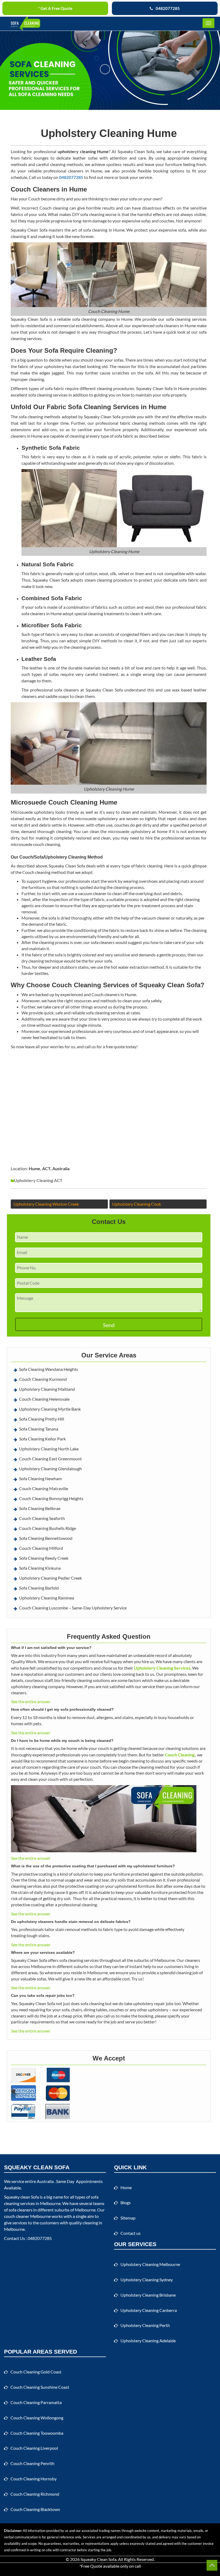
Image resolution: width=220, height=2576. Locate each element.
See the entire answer (31, 1701)
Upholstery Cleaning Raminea (47, 1598)
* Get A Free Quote (55, 8)
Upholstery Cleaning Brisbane (148, 2295)
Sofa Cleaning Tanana (39, 1429)
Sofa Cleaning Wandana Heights (49, 1369)
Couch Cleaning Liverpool (34, 2448)
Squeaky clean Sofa (21, 2197)
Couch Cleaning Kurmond (43, 1379)
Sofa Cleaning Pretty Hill (42, 1419)
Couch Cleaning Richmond (35, 2494)
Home (126, 2187)
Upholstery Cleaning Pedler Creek (50, 1578)
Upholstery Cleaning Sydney (147, 2280)
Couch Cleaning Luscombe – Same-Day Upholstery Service (73, 1608)
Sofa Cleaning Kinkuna (40, 1568)
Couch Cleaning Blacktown (35, 2509)
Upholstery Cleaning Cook (137, 1204)
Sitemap (128, 2218)
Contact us (131, 2233)
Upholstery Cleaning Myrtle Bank (50, 1409)
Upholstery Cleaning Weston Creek (46, 1204)
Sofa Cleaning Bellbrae (40, 1508)
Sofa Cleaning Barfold (39, 1588)
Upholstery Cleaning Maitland (47, 1389)
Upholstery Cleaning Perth (145, 2325)
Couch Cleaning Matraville (44, 1488)
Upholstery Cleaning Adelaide (148, 2341)
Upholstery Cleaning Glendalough (50, 1469)
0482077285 (168, 8)
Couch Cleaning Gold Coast (36, 2372)
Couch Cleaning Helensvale (44, 1399)
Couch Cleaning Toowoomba (37, 2433)
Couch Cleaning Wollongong (37, 2418)
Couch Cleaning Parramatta (36, 2402)
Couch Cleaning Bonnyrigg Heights (51, 1498)
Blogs (126, 2202)
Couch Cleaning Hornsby (34, 2479)
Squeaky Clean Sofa (98, 2559)
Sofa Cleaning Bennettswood (46, 1538)
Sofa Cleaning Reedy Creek (44, 1558)
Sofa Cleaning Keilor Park (42, 1439)
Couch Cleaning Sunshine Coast (40, 2387)
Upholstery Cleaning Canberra (149, 2310)
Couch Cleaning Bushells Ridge (47, 1528)
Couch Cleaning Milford (41, 1548)
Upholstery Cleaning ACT (38, 1180)
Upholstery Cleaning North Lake (49, 1449)
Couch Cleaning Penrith (32, 2463)
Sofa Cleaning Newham (40, 1478)
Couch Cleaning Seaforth (42, 1518)
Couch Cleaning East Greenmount (50, 1459)
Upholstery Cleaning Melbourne (150, 2264)
